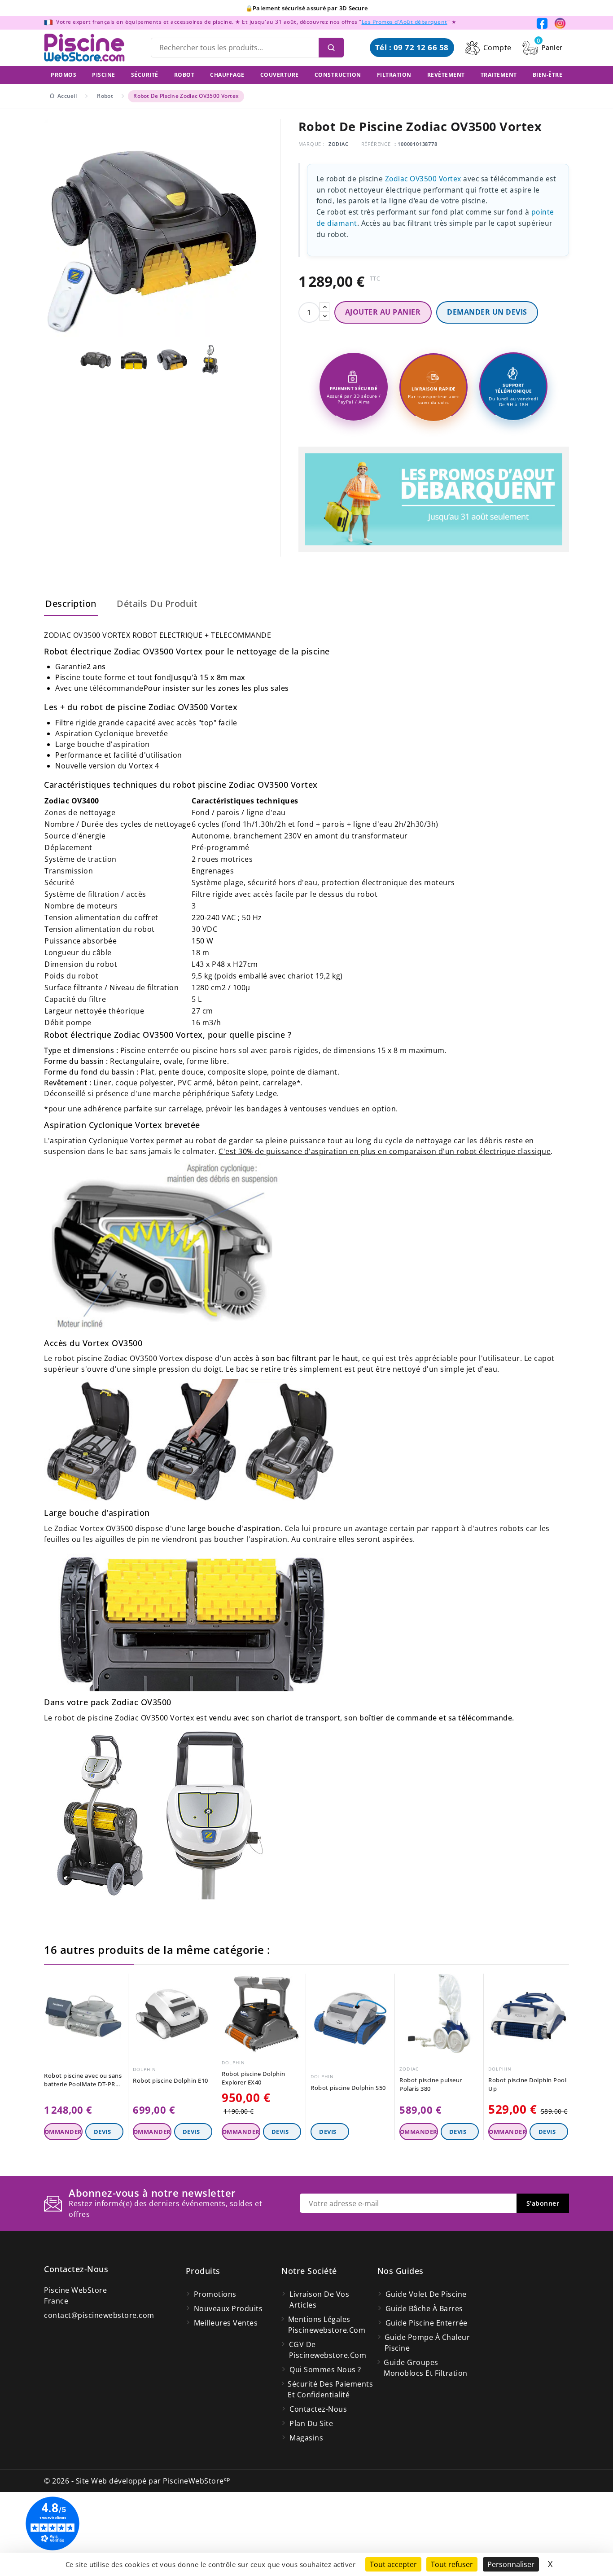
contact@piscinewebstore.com (99, 2315)
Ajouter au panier (383, 312)
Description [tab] (71, 603)
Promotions (215, 2294)
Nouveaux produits (228, 2308)
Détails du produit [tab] (157, 603)
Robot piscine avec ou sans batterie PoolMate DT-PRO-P (83, 2080)
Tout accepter (393, 2564)
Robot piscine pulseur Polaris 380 (431, 2084)
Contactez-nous (76, 2269)
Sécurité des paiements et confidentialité (330, 2389)
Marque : (312, 144)
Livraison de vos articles (319, 2300)
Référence (376, 144)
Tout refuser (452, 2564)
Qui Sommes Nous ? (325, 2370)
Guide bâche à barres (424, 2308)
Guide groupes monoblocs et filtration (426, 2368)
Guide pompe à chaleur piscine (427, 2343)
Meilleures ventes (226, 2323)
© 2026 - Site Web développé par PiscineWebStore (137, 2481)
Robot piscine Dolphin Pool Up (527, 2084)
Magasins (306, 2438)
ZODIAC (339, 144)
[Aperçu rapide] (118, 1983)
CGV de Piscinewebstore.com (328, 2350)
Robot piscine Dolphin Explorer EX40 (254, 2078)
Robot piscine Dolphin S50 (348, 2088)
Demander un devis (487, 312)
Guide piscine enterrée (427, 2323)
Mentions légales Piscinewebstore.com (327, 2325)
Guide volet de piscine (426, 2294)
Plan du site (311, 2423)
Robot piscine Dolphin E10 (171, 2080)
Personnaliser (511, 2564)
